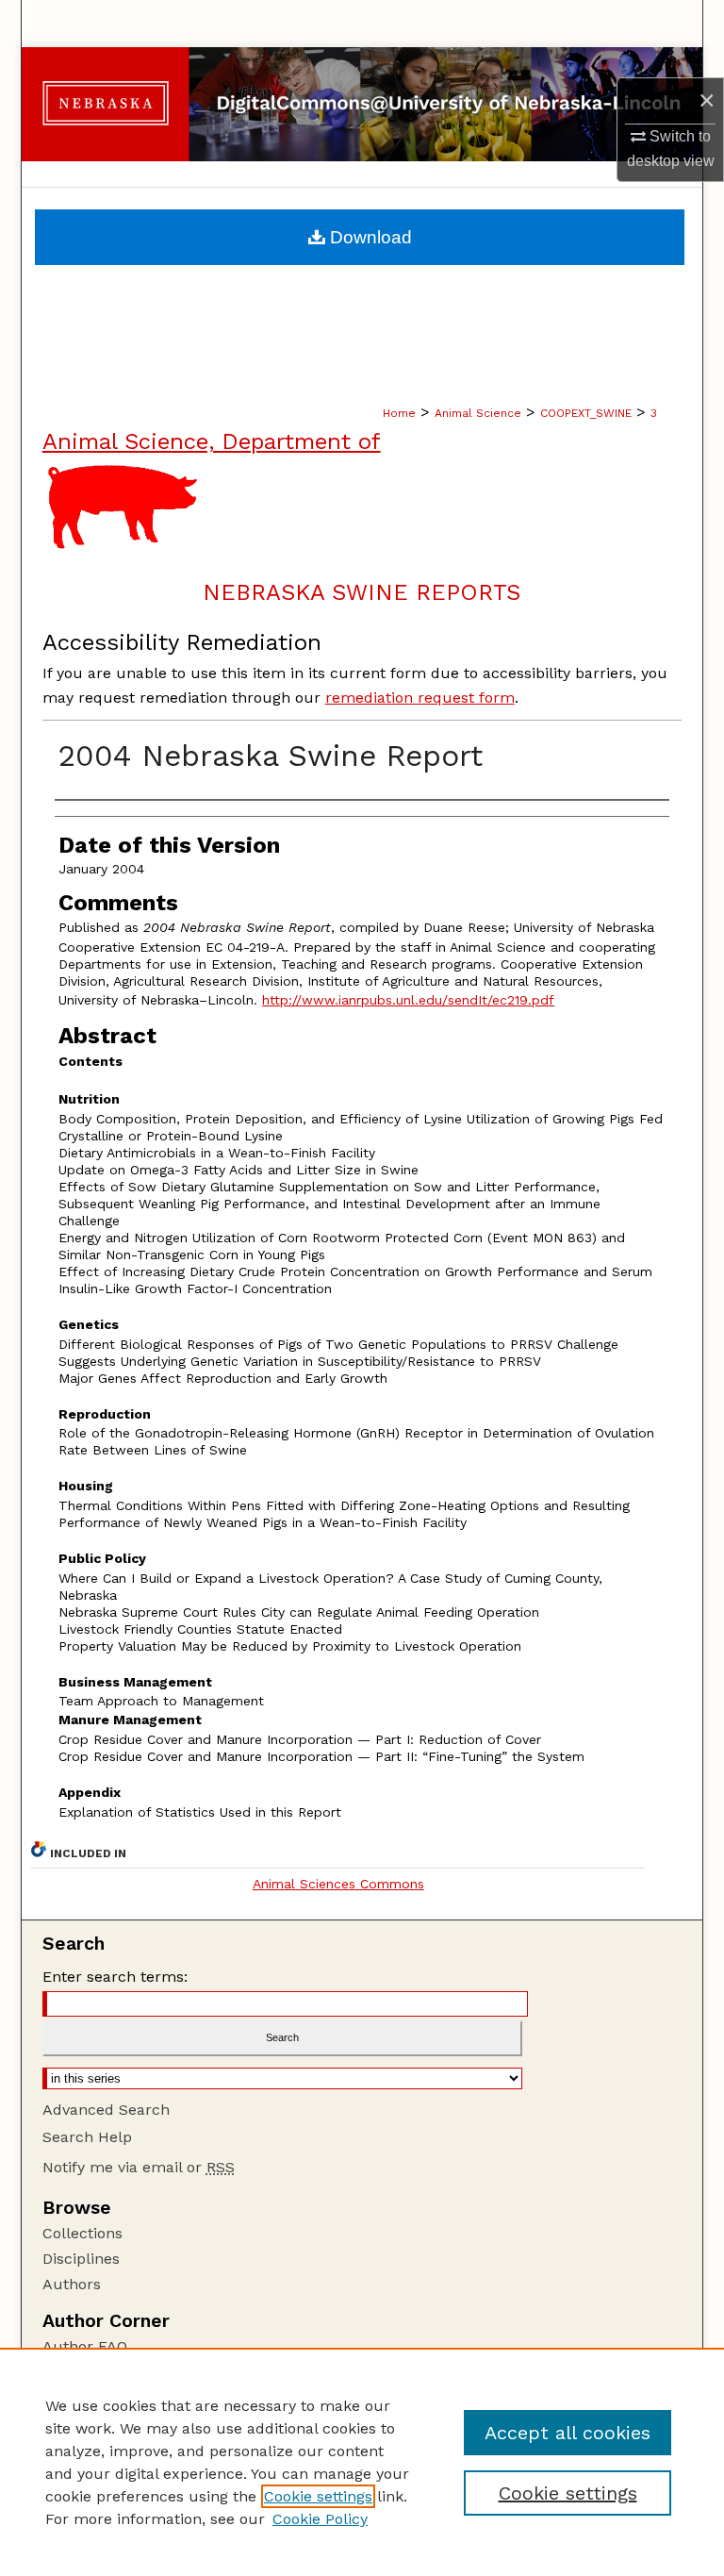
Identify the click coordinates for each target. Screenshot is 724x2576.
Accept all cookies (568, 2433)
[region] (362, 2462)
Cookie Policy (320, 2519)
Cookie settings (318, 2496)
